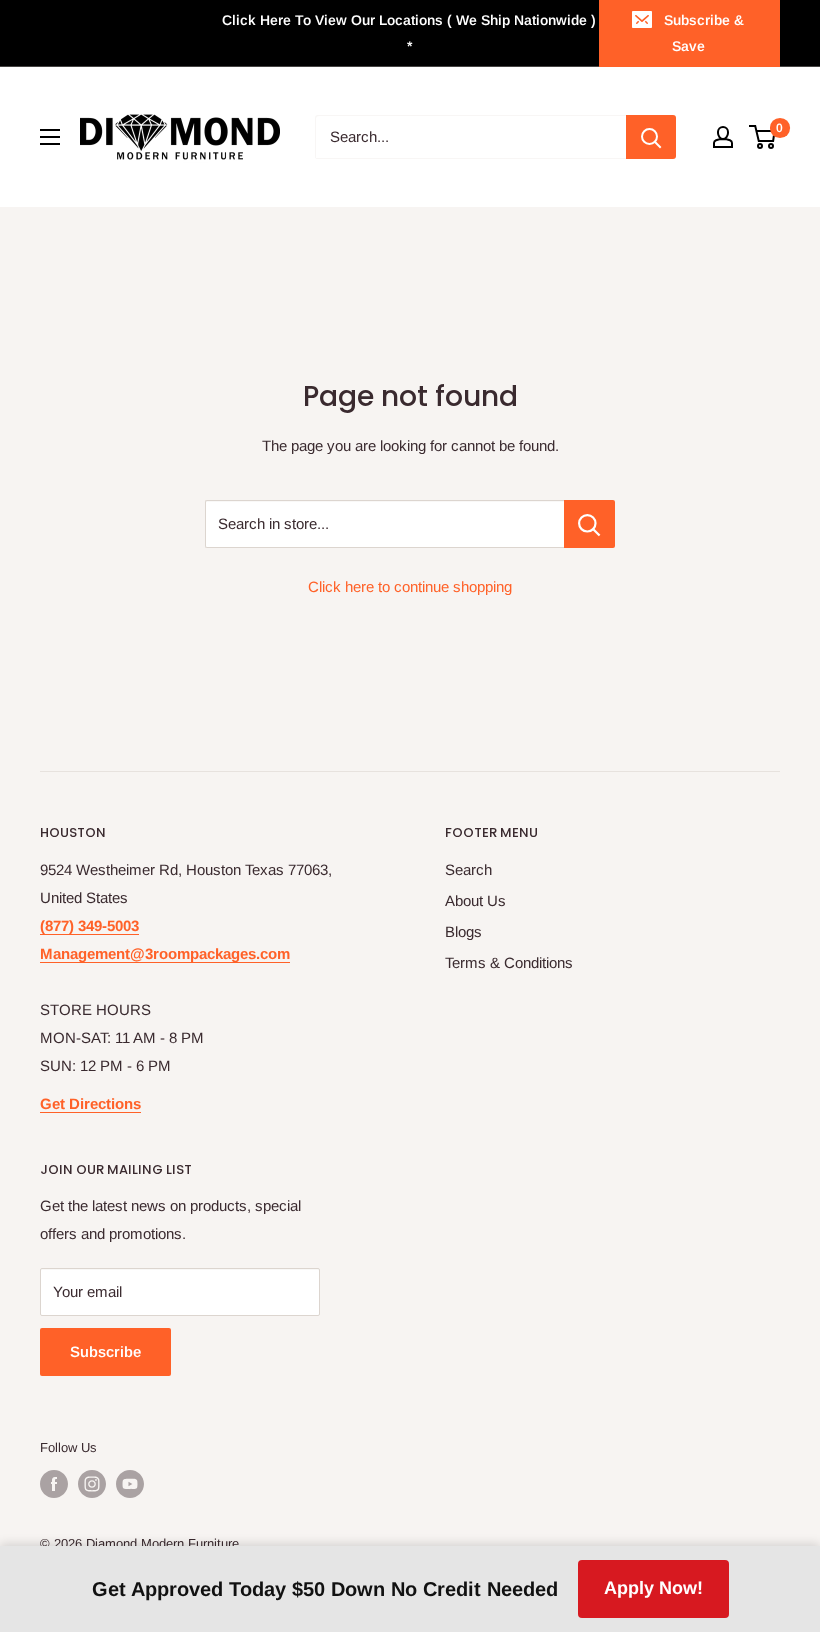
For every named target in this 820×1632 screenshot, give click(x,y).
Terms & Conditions (509, 962)
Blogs (463, 931)
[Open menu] (50, 137)
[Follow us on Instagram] (92, 1484)
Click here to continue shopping (410, 586)
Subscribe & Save (704, 33)
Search (468, 869)
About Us (475, 900)
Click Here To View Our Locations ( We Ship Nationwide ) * (409, 33)
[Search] (651, 137)
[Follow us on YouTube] (130, 1484)
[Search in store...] (589, 524)
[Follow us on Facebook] (54, 1484)
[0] (763, 137)
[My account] (723, 137)
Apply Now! (653, 1588)
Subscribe (105, 1351)
